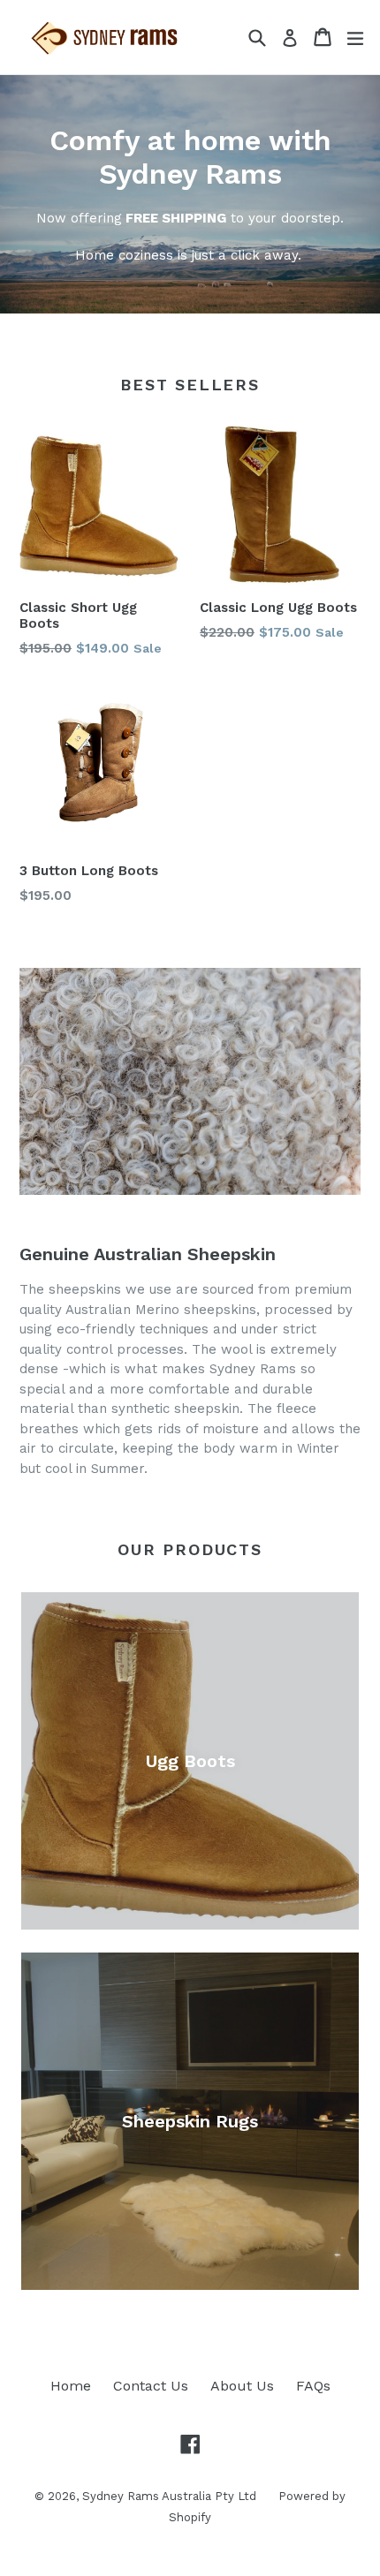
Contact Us (151, 2386)
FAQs (313, 2386)
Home (71, 2386)
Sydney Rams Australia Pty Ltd (169, 2496)
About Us (242, 2386)
